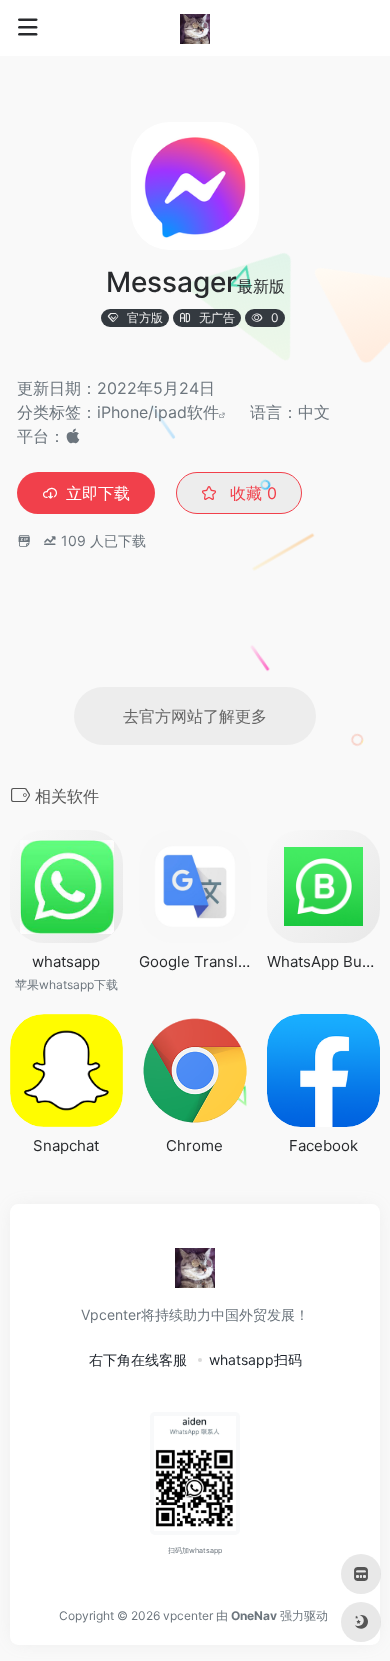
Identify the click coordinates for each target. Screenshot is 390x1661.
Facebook (323, 1145)
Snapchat (66, 1145)
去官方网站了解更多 (195, 716)
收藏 (251, 493)
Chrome (194, 1145)
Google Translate (195, 961)
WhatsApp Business (323, 961)
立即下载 (98, 493)
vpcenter (188, 1615)
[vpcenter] (195, 28)
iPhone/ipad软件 (158, 412)
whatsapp (66, 961)
